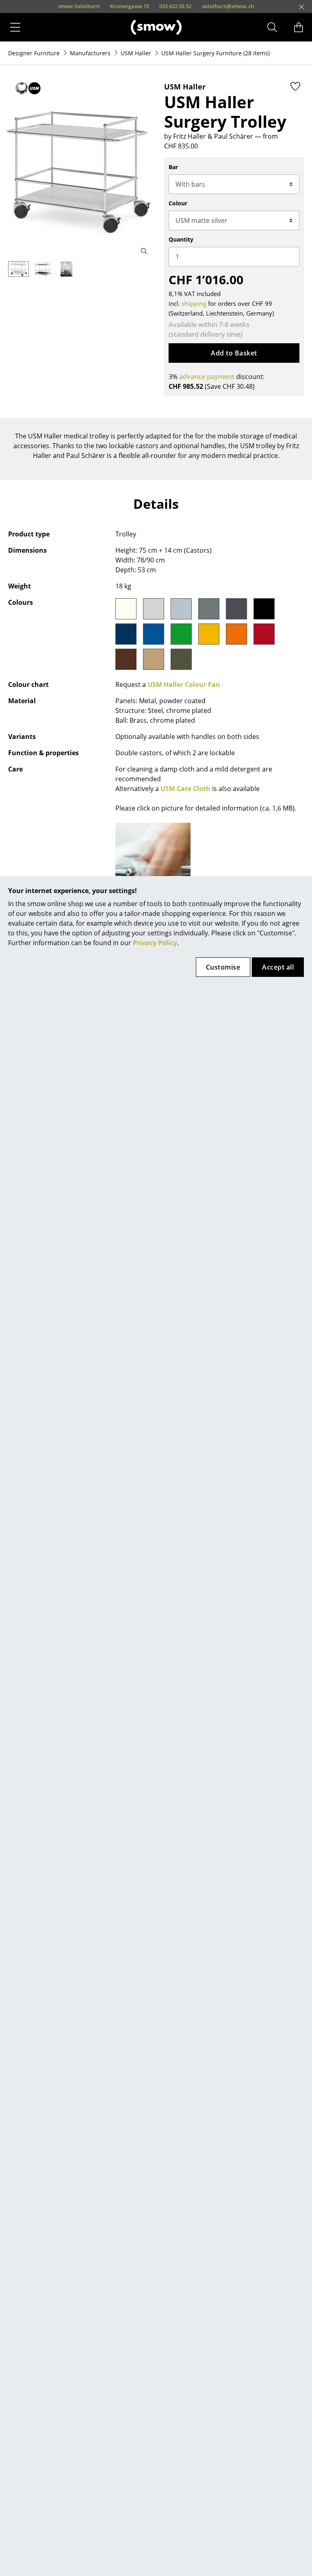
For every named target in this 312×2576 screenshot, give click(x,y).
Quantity (181, 239)
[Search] (272, 27)
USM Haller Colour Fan (184, 684)
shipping (194, 303)
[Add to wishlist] (295, 86)
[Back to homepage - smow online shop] (156, 27)
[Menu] (15, 27)
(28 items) (216, 53)
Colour (178, 203)
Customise (223, 967)
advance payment (207, 377)
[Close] (301, 7)
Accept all (278, 967)
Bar (173, 167)
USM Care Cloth (185, 789)
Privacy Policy (155, 943)
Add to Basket (234, 353)
